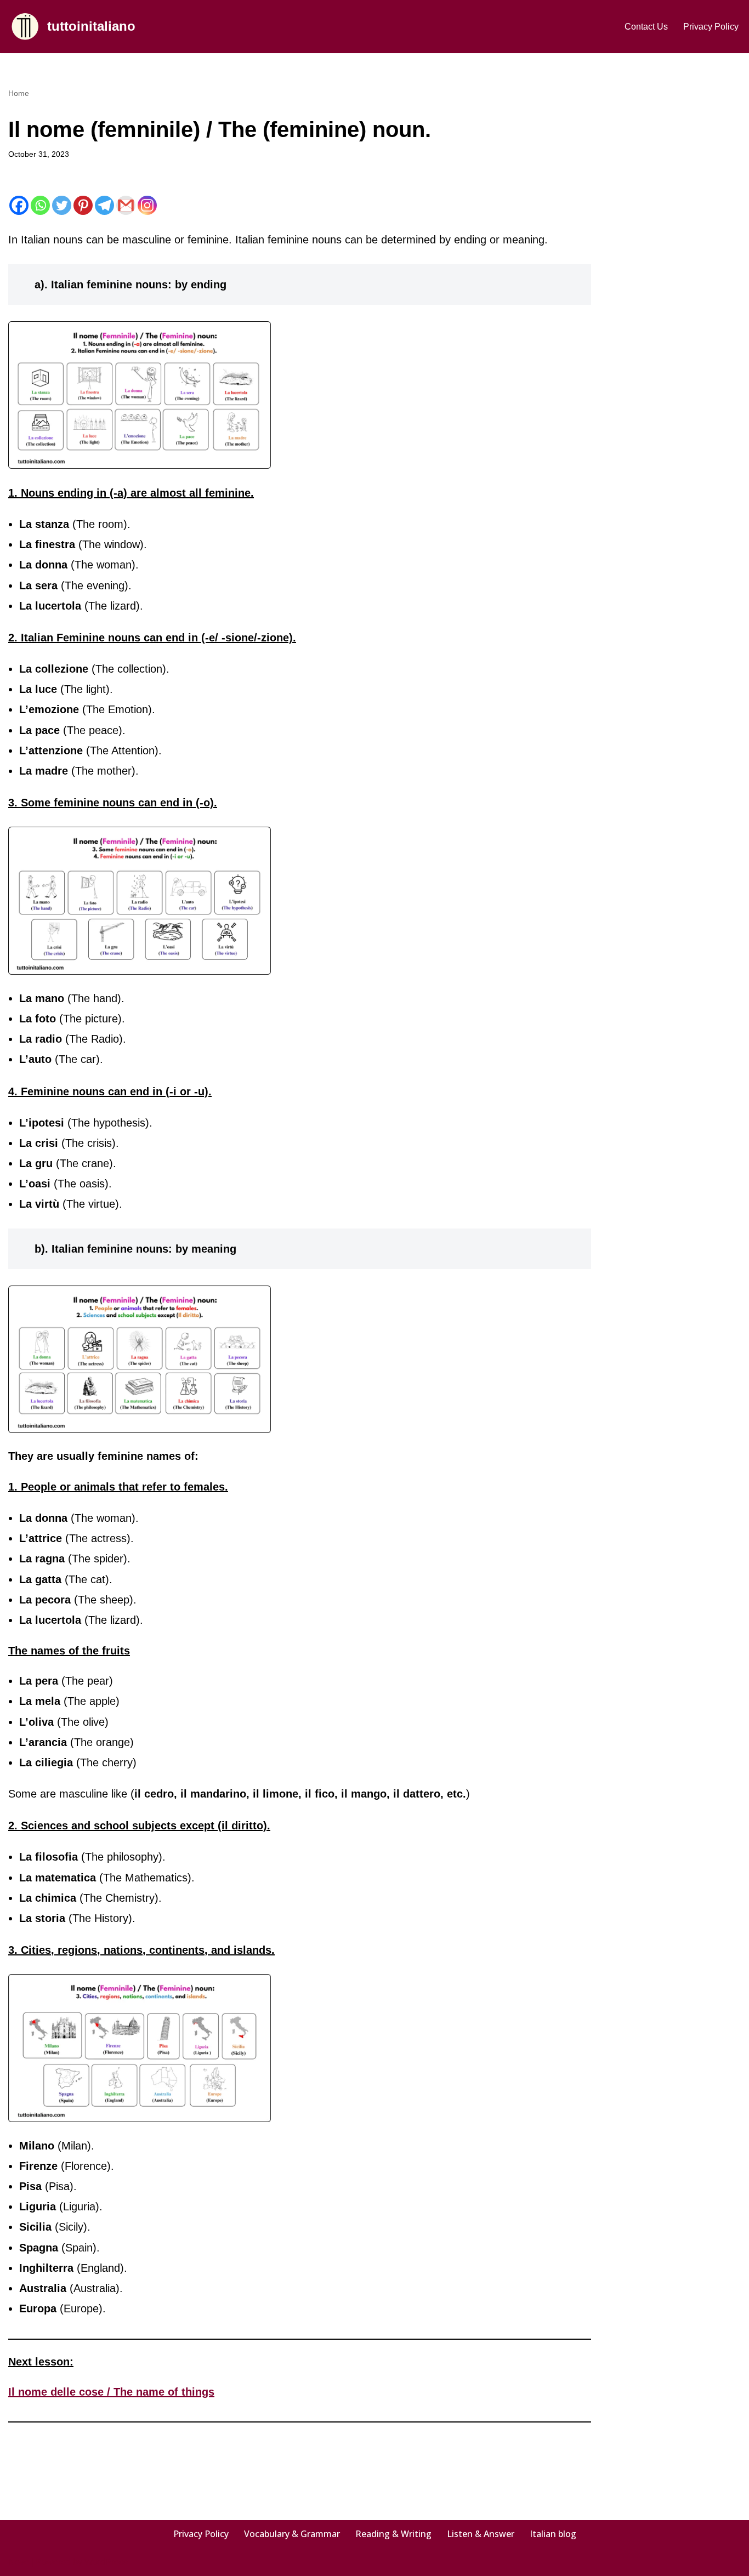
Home (19, 93)
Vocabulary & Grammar (292, 2534)
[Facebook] (19, 205)
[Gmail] (126, 205)
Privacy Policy (711, 27)
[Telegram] (104, 205)
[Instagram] (147, 205)
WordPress (106, 2562)
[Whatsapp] (40, 205)
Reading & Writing (393, 2534)
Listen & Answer (481, 2534)
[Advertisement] (682, 251)
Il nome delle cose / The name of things (111, 2392)
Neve (19, 2562)
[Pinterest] (83, 205)
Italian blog (553, 2534)
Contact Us (646, 27)
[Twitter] (62, 205)
